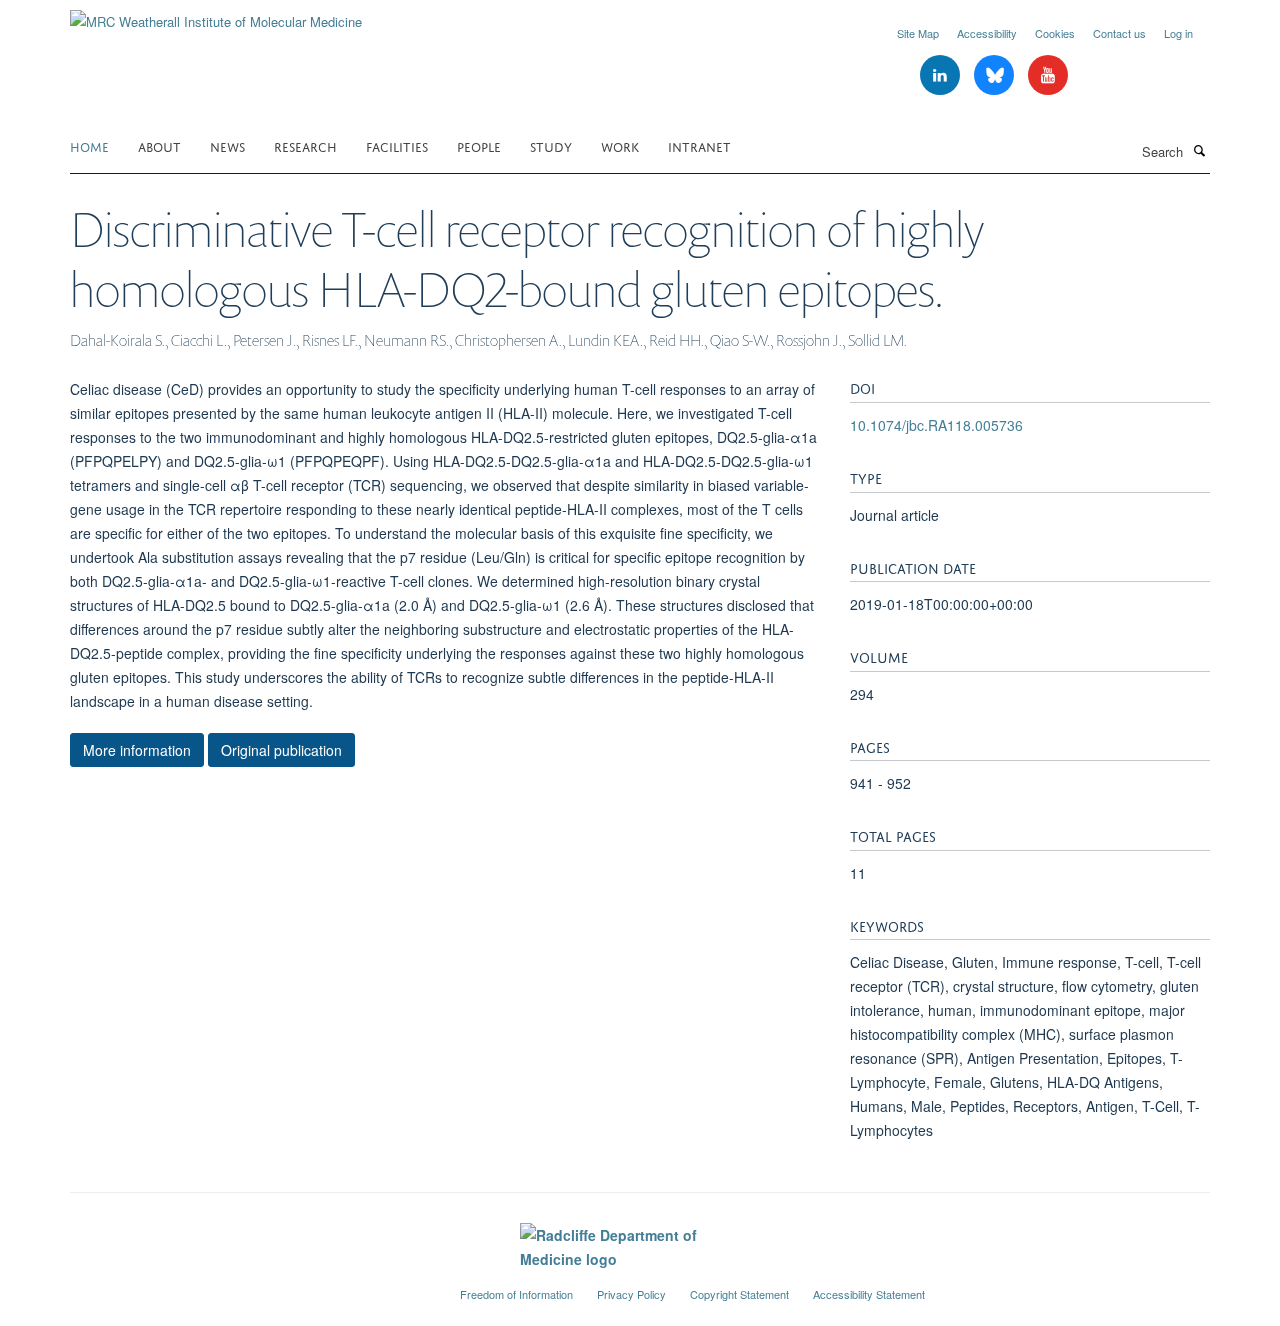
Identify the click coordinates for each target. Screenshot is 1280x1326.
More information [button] (137, 750)
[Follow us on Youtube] (1048, 75)
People (479, 145)
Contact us (1119, 33)
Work (620, 145)
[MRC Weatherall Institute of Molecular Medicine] (216, 14)
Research (305, 145)
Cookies (1055, 33)
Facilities (397, 145)
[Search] (1199, 150)
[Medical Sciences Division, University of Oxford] (250, 1286)
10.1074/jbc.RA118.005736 (936, 425)
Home (89, 145)
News (227, 145)
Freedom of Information (516, 1294)
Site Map (918, 33)
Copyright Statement (739, 1294)
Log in (1178, 33)
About (159, 145)
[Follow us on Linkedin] (942, 75)
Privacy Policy (631, 1294)
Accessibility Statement (869, 1294)
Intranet (699, 145)
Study (551, 145)
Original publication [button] (281, 750)
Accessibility (987, 33)
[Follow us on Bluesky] (996, 75)
